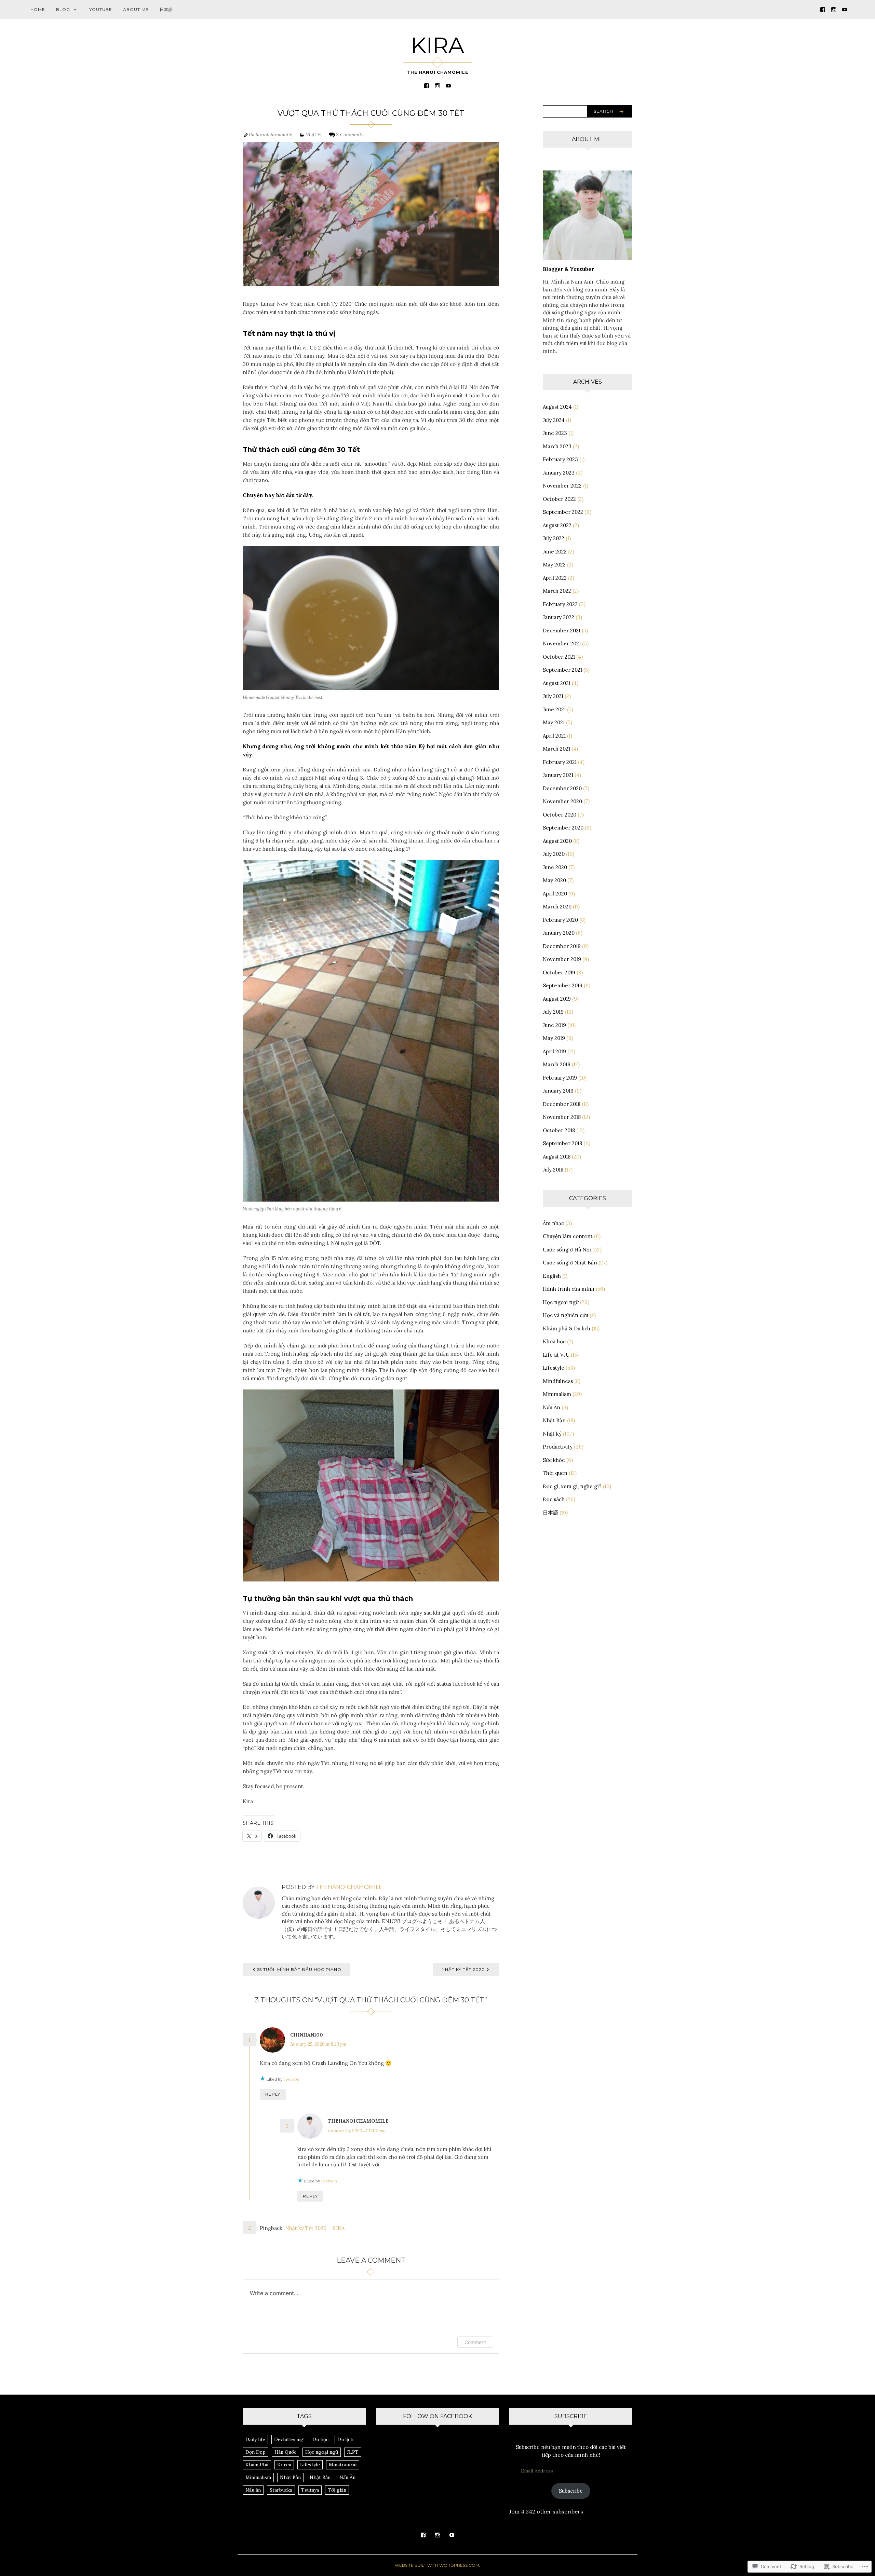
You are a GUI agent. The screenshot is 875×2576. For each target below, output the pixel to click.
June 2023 (555, 433)
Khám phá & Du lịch (567, 1328)
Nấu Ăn (551, 1407)
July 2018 (553, 1170)
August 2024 (557, 407)
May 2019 (554, 1038)
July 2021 (553, 696)
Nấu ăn (253, 2490)
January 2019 (558, 1091)
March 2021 (556, 749)
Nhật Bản (554, 1420)
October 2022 (559, 499)
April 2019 (554, 1051)
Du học (320, 2439)
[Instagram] (834, 9)
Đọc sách (554, 1499)
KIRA (437, 45)
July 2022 (554, 538)
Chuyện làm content (568, 1236)
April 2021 (554, 736)
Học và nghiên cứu (566, 1315)
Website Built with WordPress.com (437, 2565)
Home (38, 9)
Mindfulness (558, 1381)
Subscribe (571, 2491)
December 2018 (562, 1104)
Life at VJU (556, 1355)
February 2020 (560, 920)
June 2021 (554, 709)
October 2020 (560, 815)
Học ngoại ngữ (561, 1302)
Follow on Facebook (437, 2416)
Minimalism (557, 1394)
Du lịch (345, 2439)
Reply (273, 2094)
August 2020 (557, 841)
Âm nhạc (553, 1223)
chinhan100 (307, 2035)
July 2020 (554, 854)
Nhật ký (314, 135)
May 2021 (554, 722)
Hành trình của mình (569, 1289)
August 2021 (557, 683)
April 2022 (555, 578)
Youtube (101, 9)
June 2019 (554, 1025)
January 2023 (559, 473)
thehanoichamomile (271, 135)
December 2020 (562, 788)
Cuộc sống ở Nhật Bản (570, 1263)
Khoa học (554, 1341)
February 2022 (560, 604)
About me (136, 9)
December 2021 (562, 631)
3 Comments (350, 135)
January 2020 (559, 933)
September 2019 (563, 985)
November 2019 (562, 959)
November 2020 (562, 801)
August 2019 (557, 999)
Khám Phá (257, 2465)
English (552, 1276)
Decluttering (289, 2439)
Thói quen (555, 1473)
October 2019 (559, 972)
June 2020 (555, 867)
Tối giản (337, 2490)
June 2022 (555, 552)
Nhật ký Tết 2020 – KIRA (315, 2228)
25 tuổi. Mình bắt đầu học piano (299, 1969)
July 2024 (554, 420)
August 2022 (557, 525)
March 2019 (557, 1064)
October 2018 (559, 1130)
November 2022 (562, 486)
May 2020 (554, 880)
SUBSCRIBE (571, 2416)
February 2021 (560, 762)
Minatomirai (343, 2465)
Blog (63, 9)
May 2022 (554, 565)
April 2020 (555, 894)
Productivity (558, 1447)
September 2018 (562, 1143)
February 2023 (560, 459)
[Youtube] (845, 9)
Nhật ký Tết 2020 (463, 1969)
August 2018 (557, 1157)
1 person (291, 2079)
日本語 (166, 9)
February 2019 (560, 1078)
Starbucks (281, 2490)
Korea (284, 2465)
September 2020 (563, 828)
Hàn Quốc (285, 2452)
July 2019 (553, 1012)
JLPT (353, 2452)
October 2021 (559, 657)
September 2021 (562, 670)
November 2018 (562, 1117)
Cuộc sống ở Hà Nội (567, 1250)
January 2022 (558, 617)
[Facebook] (823, 9)
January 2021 (558, 775)
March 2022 (557, 591)
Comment (475, 2342)
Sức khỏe (554, 1460)
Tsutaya (310, 2490)
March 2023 (557, 446)
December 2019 (562, 946)
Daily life (255, 2439)
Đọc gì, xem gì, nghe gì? (572, 1486)
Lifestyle (554, 1368)
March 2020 (557, 907)
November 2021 (562, 643)
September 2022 (563, 512)
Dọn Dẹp (255, 2452)
